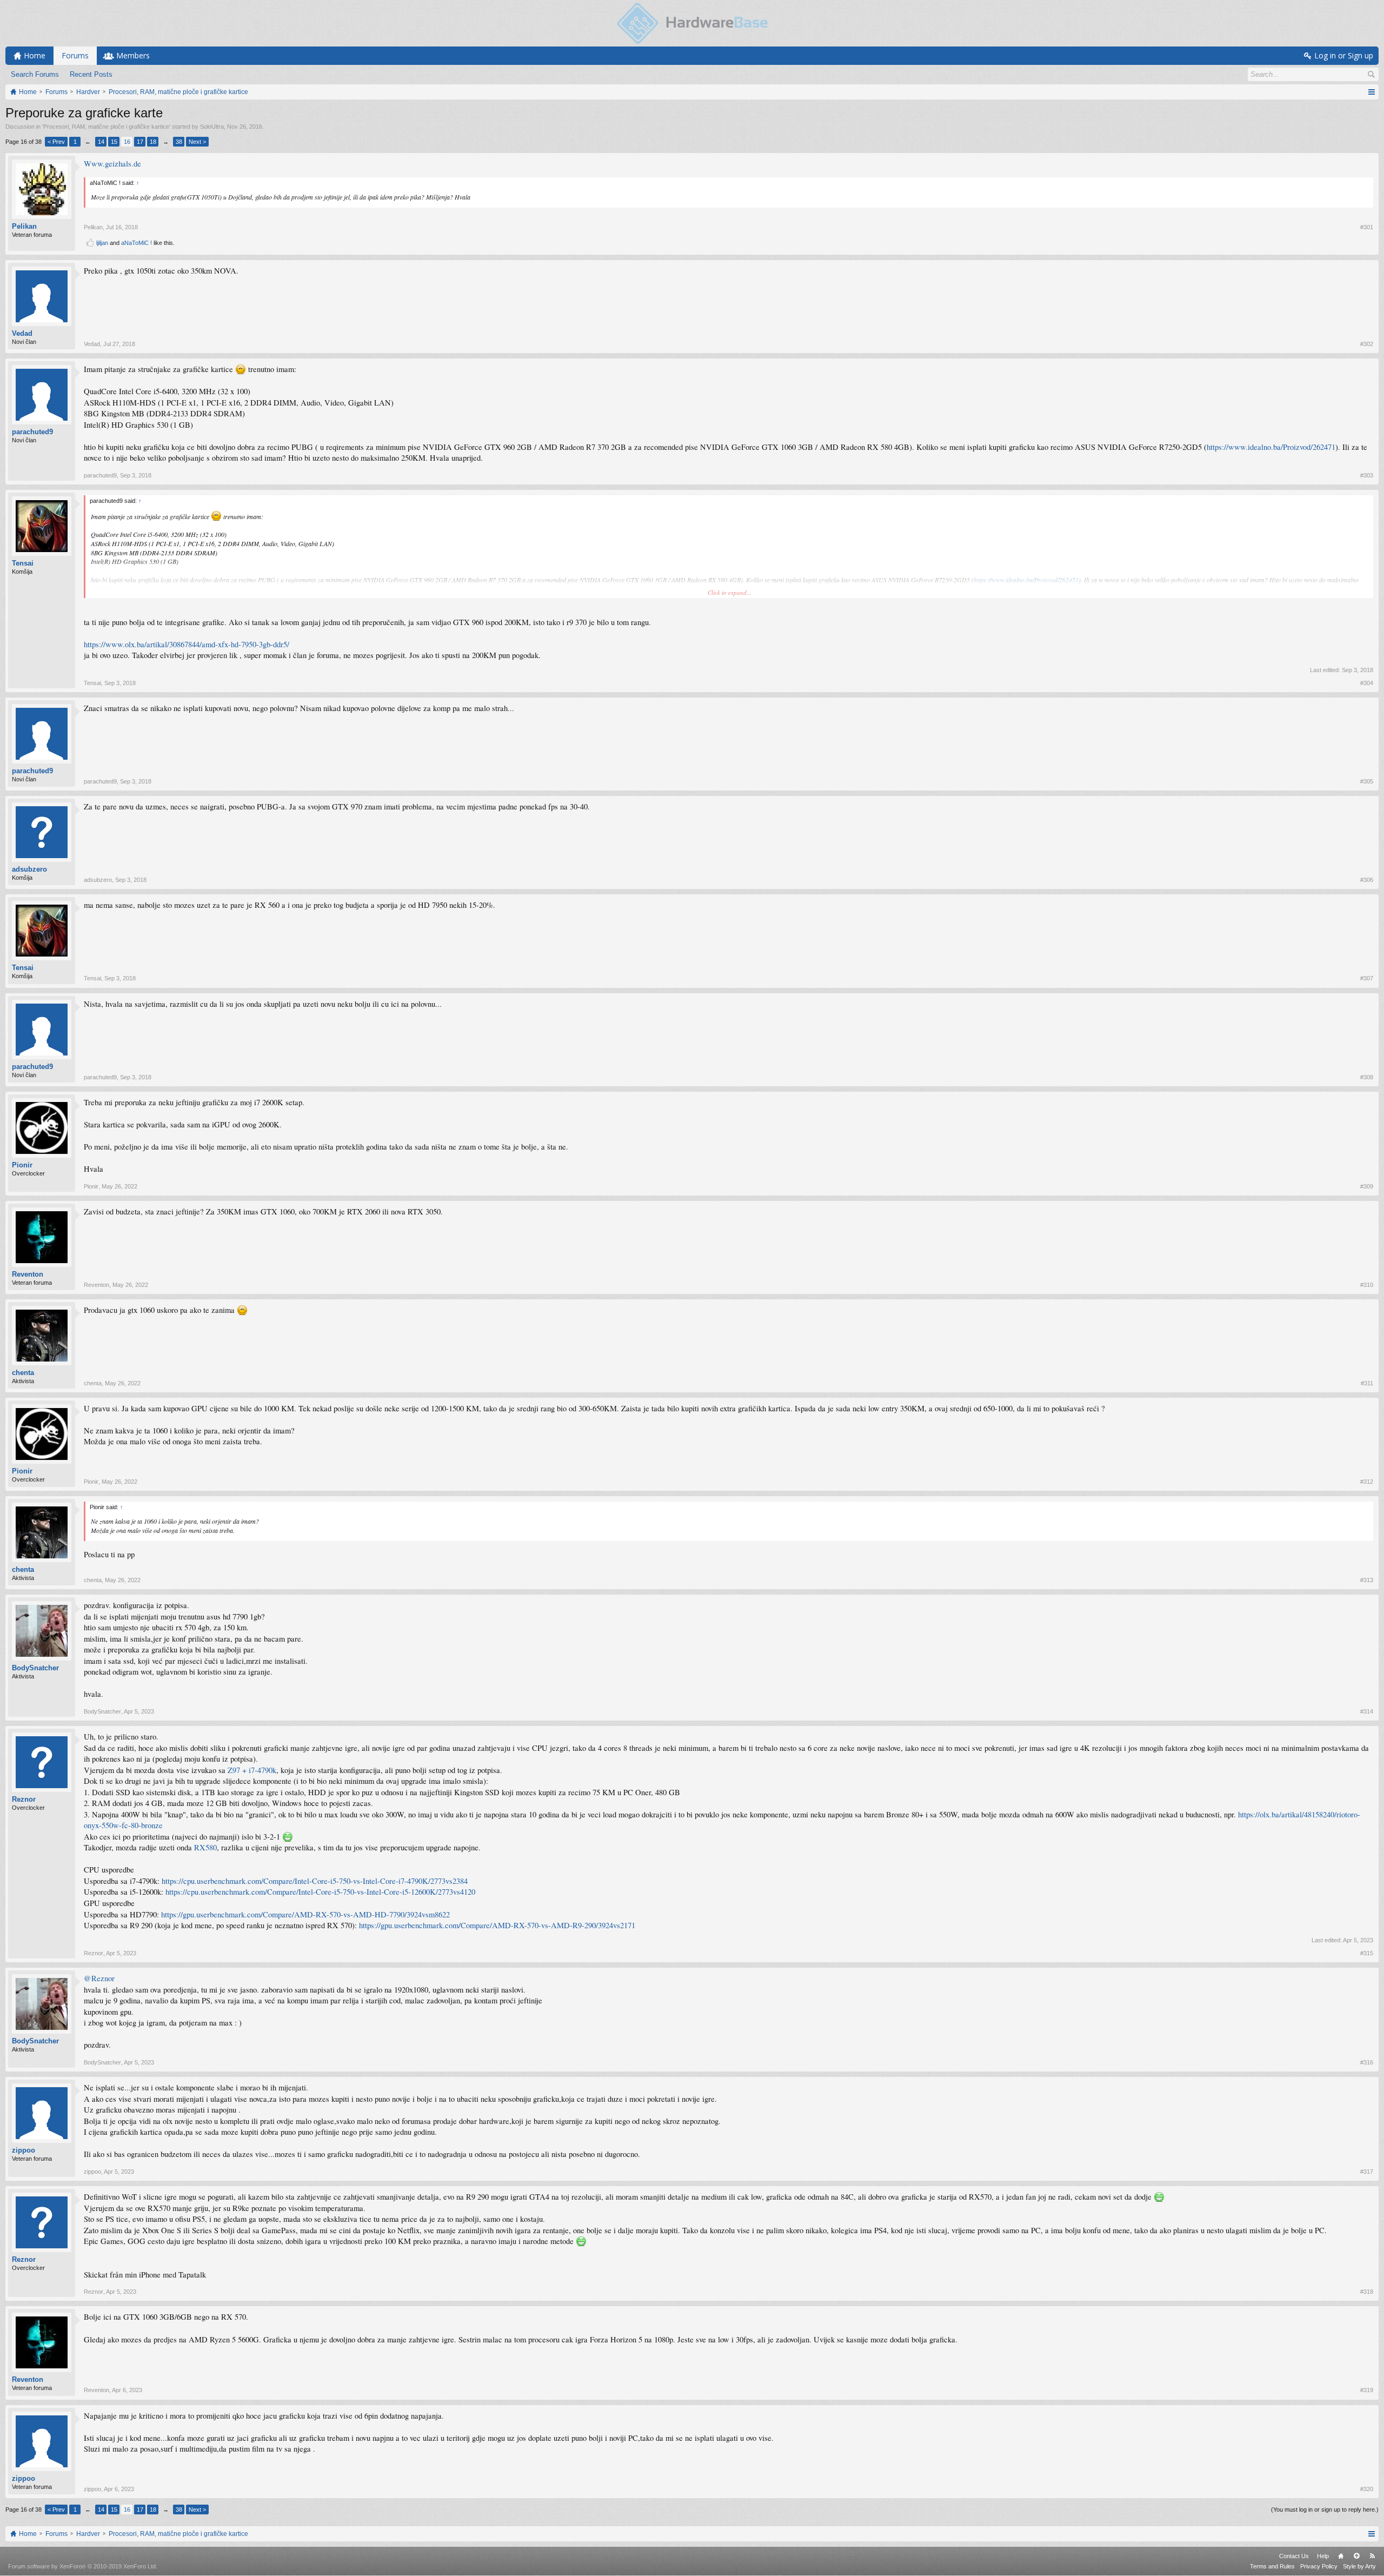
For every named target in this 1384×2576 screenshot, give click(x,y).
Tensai (23, 563)
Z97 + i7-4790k (252, 1770)
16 (127, 142)
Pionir (22, 1165)
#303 (1367, 475)
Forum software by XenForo (83, 2566)
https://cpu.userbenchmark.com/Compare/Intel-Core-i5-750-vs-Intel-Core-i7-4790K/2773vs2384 (315, 1881)
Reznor (24, 1799)
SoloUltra (212, 127)
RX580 (205, 1847)
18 (153, 142)
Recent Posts (91, 74)
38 (179, 142)
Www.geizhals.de (112, 164)
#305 (1367, 781)
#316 (1367, 2062)
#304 (1367, 683)
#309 (1367, 1186)
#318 (1367, 2292)
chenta (23, 1373)
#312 (1367, 1482)
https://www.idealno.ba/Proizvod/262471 (1271, 447)
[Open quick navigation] (1371, 92)
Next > (197, 142)
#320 (1367, 2489)
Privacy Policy (1319, 2566)
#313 (1367, 1580)
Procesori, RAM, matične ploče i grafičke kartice (106, 127)
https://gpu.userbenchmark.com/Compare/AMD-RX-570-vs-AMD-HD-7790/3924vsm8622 (305, 1914)
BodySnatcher (35, 1668)
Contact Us (1294, 2556)
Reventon (28, 1274)
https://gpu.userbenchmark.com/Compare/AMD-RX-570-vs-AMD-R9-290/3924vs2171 (497, 1925)
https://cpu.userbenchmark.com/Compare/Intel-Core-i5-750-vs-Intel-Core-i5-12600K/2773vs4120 (320, 1892)
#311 (1367, 1383)
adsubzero (29, 869)
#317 (1367, 2172)
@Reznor (99, 1978)
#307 (1367, 978)
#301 (1367, 227)
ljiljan (102, 243)
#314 (1367, 1711)
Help (1323, 2556)
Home (1341, 2556)
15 (114, 142)
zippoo (24, 2150)
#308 (1367, 1077)
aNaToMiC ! (137, 243)
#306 (1367, 880)
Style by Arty (1359, 2566)
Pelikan (24, 226)
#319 (1367, 2390)
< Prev (56, 142)
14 (101, 142)
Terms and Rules (1272, 2566)
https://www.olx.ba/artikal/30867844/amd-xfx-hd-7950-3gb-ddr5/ (187, 644)
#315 (1367, 1953)
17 (140, 142)
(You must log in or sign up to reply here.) (1325, 2509)
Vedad (22, 333)
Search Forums (35, 74)
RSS (1372, 2556)
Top (1356, 2556)
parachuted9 (32, 432)
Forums (75, 55)
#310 (1367, 1285)
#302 (1367, 344)
